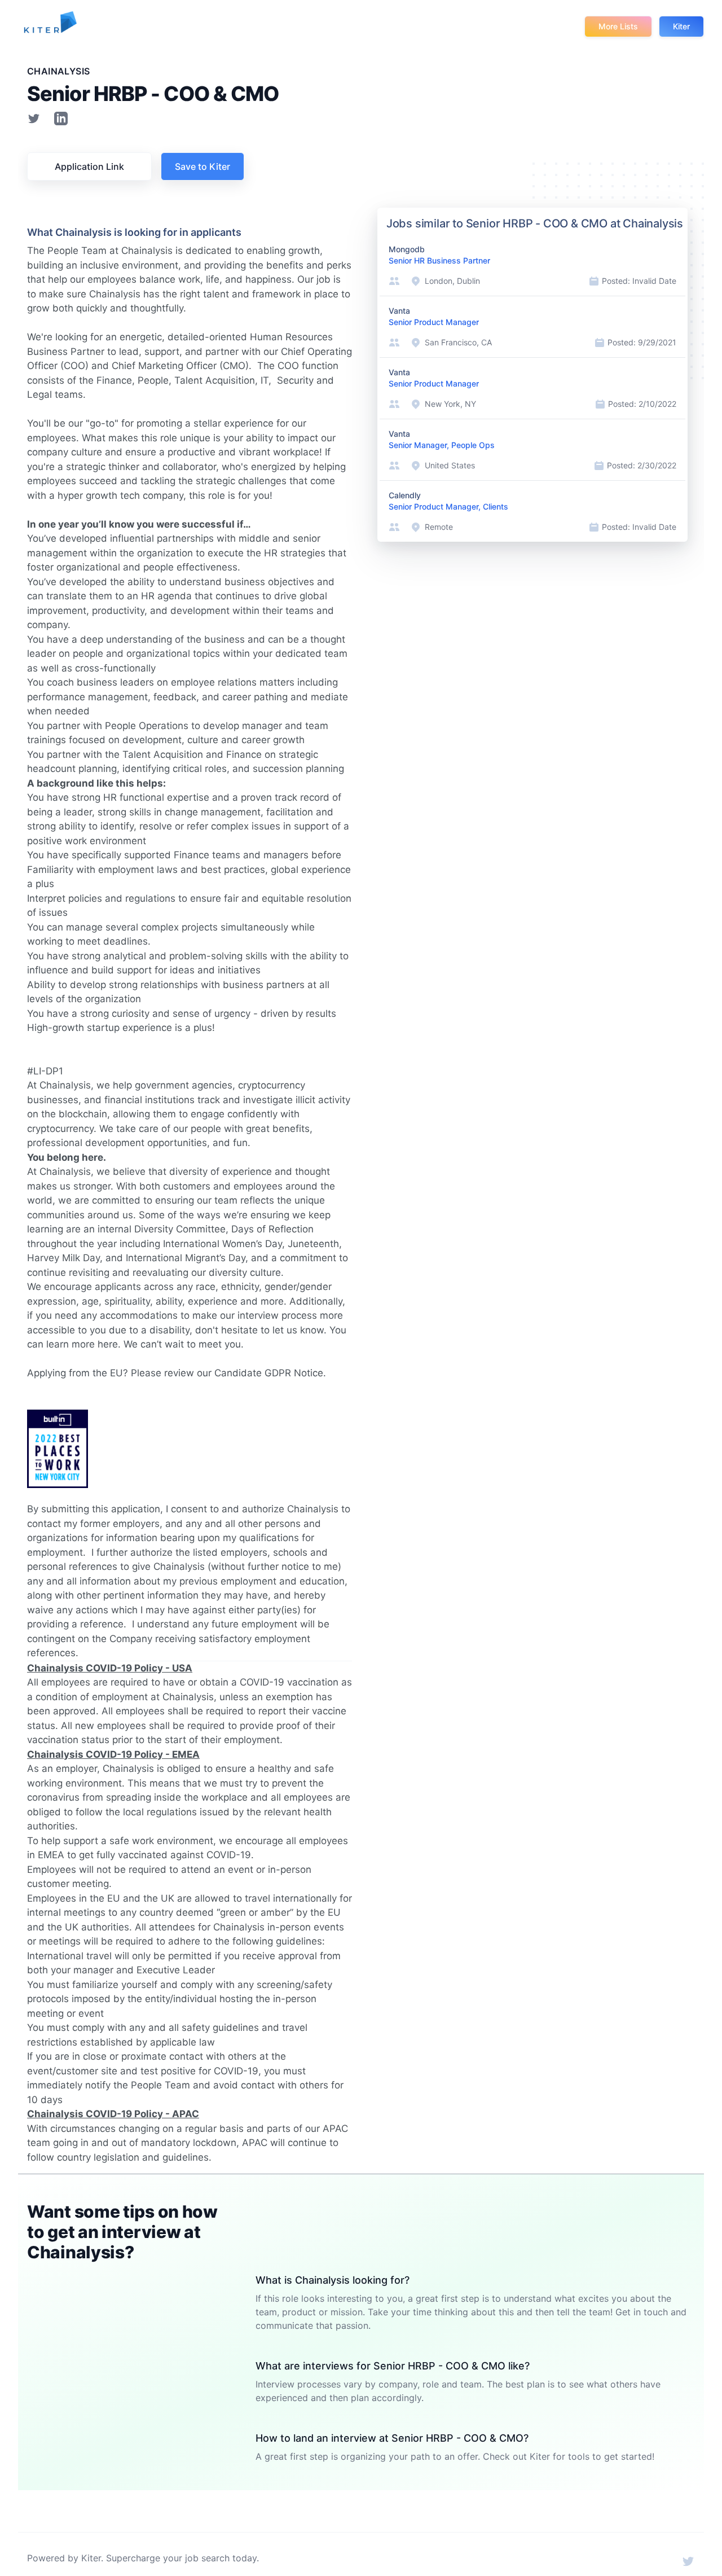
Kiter (681, 26)
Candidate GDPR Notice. (270, 1373)
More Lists (618, 26)
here (108, 1344)
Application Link (89, 166)
